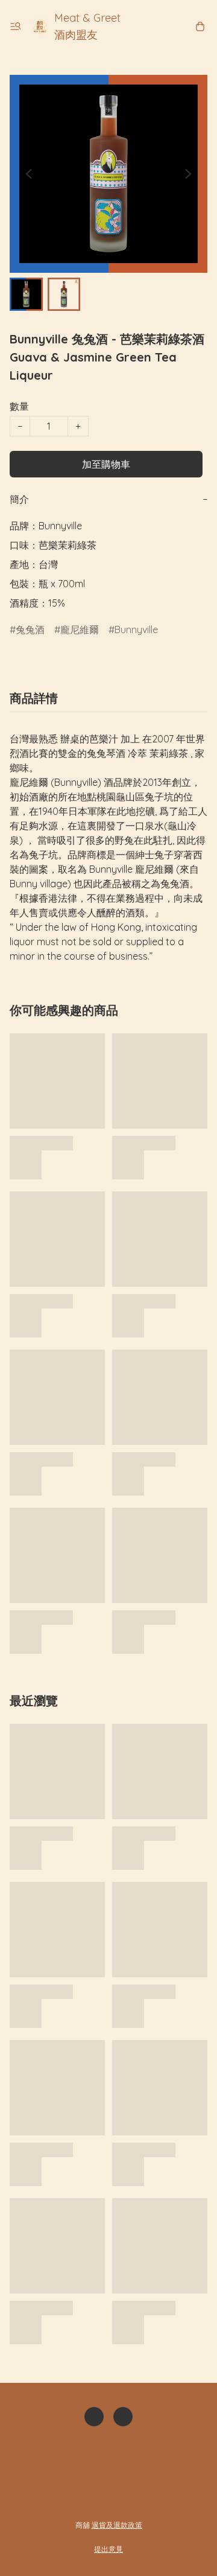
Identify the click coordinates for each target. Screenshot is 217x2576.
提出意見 (108, 2549)
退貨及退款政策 (117, 2525)
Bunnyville (136, 630)
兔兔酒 (30, 630)
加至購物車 (106, 464)
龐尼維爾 (80, 630)
